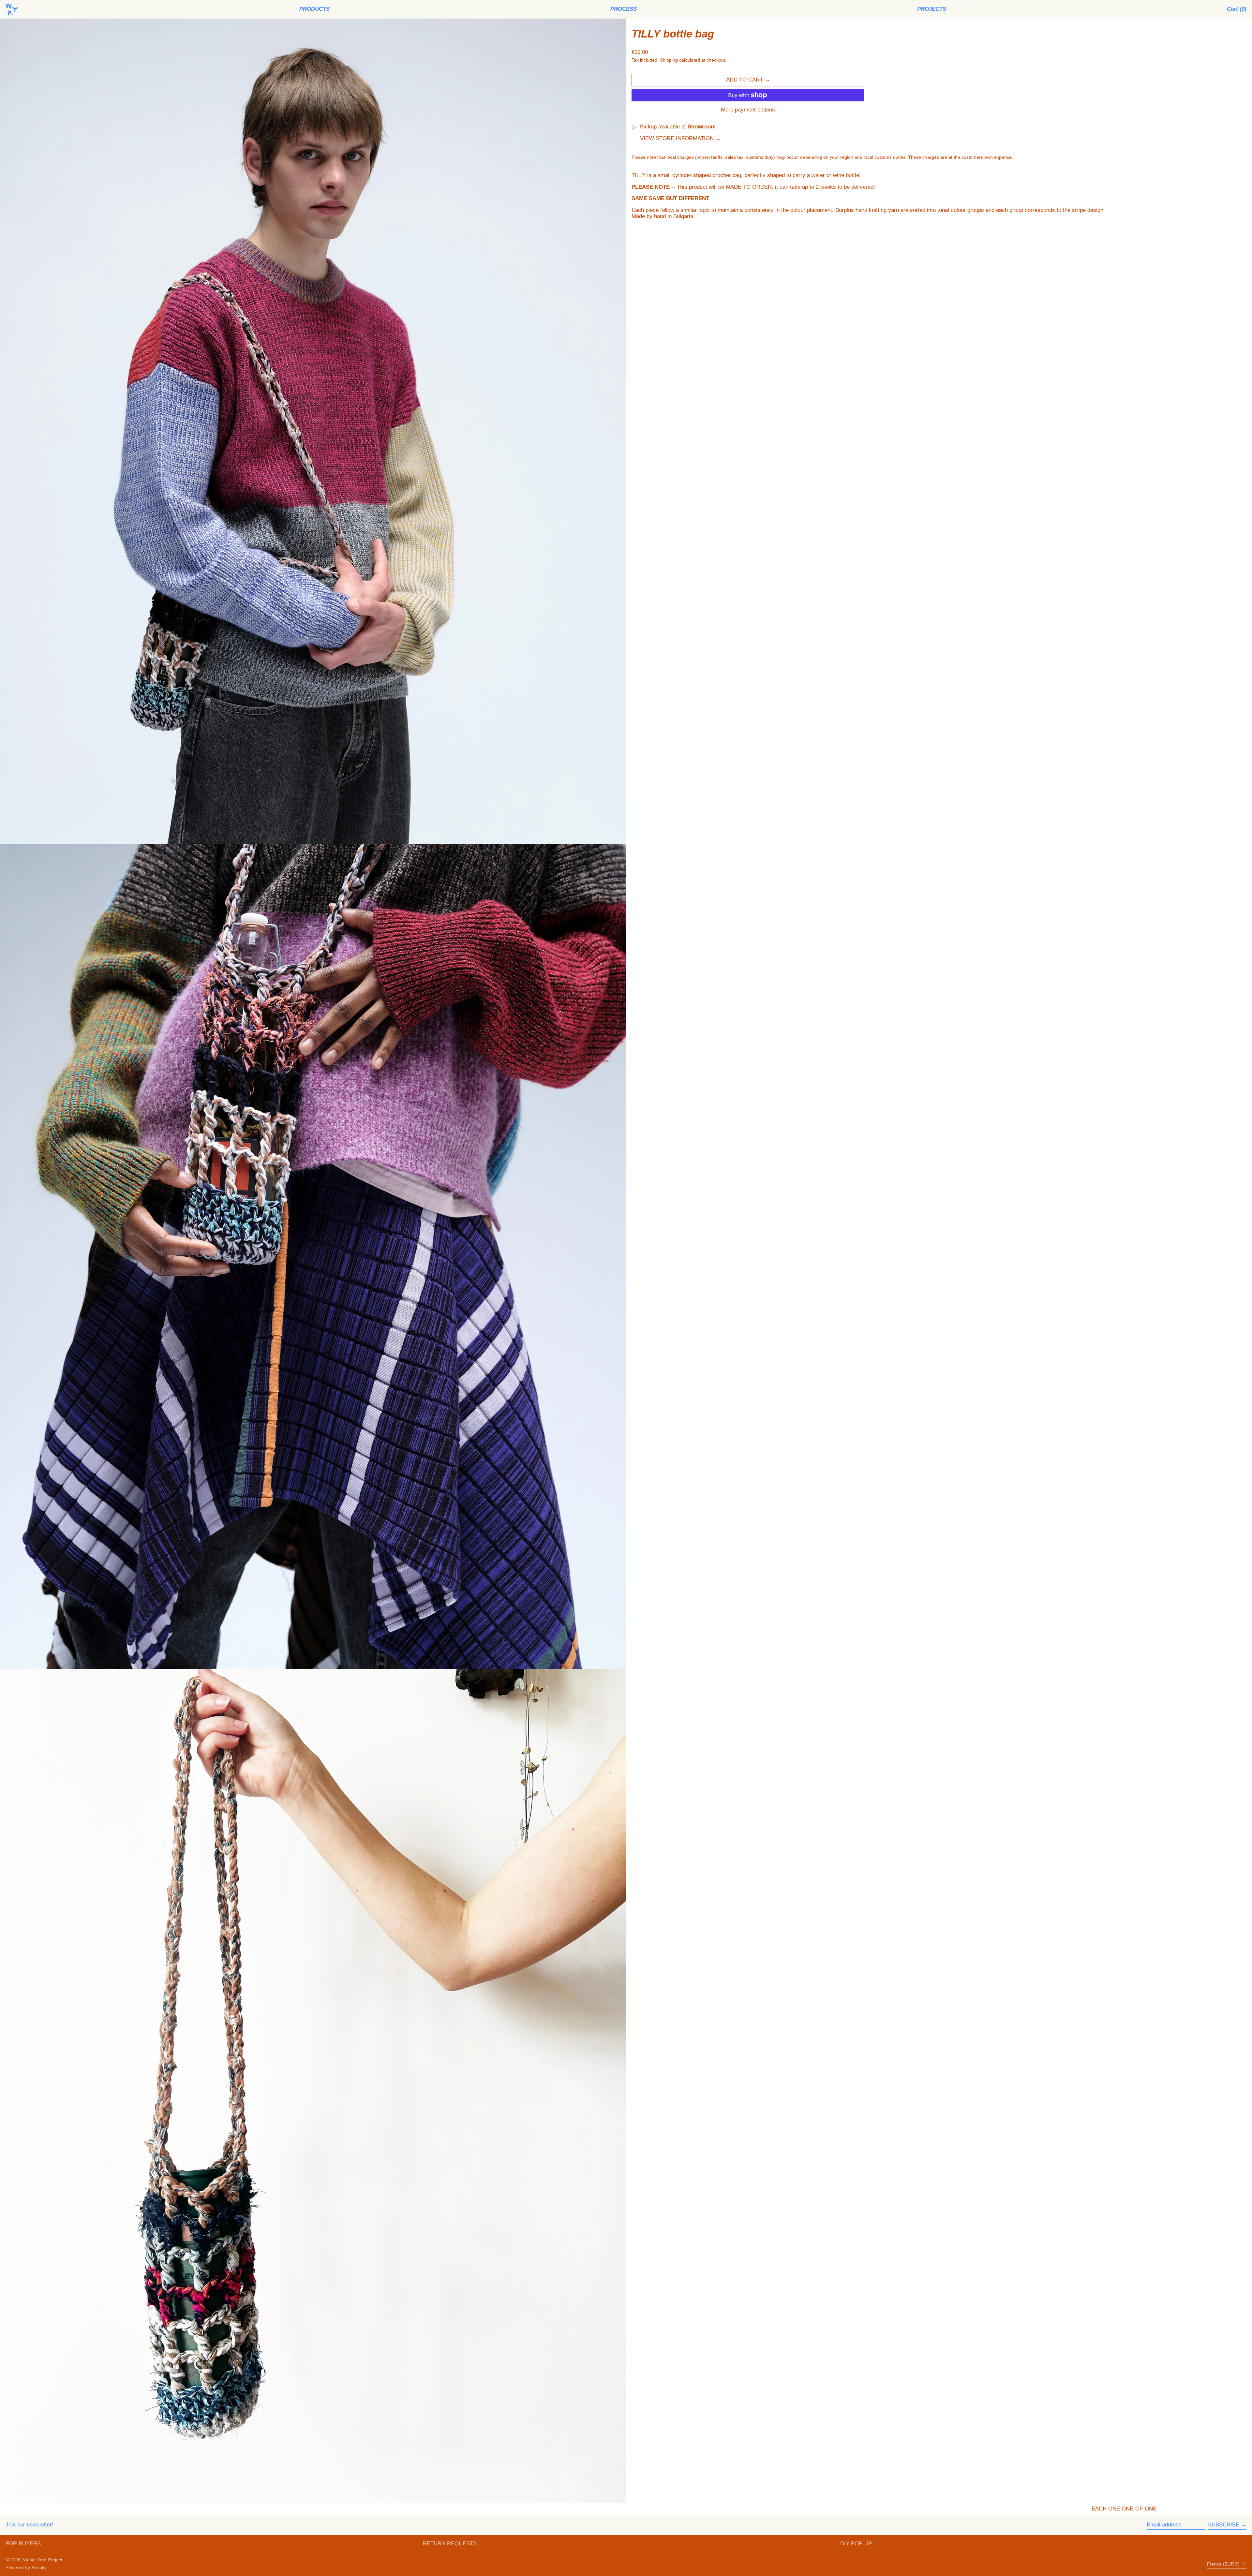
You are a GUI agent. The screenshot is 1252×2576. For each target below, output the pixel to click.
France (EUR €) (1224, 2564)
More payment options (748, 110)
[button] (1237, 9)
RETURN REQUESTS (450, 2544)
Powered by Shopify (26, 2568)
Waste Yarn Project (43, 2560)
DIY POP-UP (856, 2544)
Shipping (669, 60)
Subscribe (1224, 2525)
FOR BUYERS (23, 2544)
